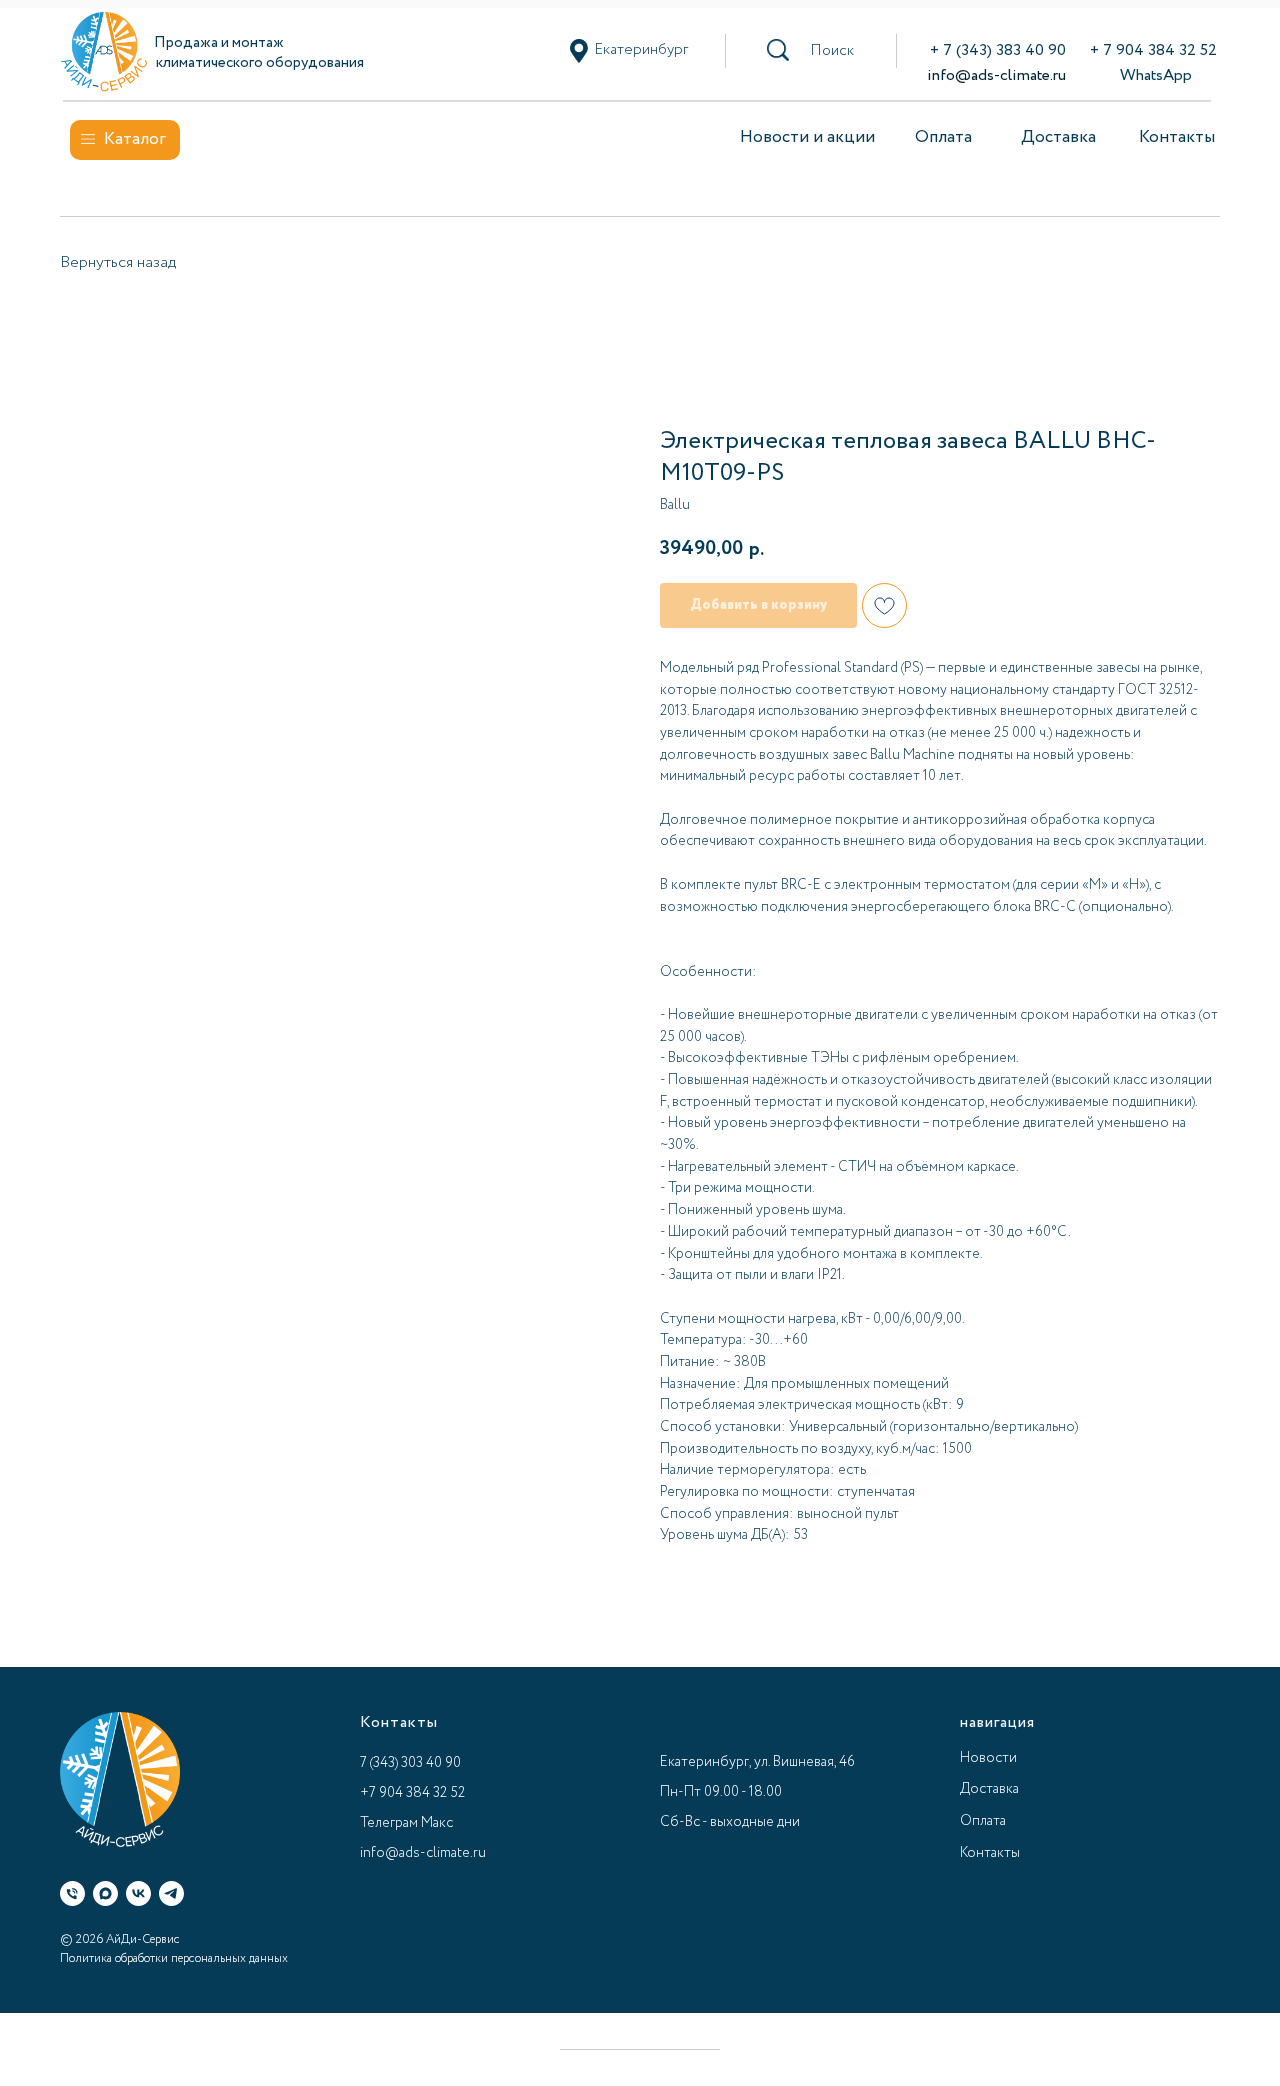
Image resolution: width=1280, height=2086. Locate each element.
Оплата (943, 137)
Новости (988, 1758)
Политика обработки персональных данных (174, 1958)
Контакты (1177, 137)
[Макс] (105, 1893)
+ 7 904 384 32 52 (1153, 50)
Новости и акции (807, 137)
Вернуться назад (118, 262)
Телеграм (389, 1823)
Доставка (1058, 137)
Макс (437, 1823)
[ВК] (138, 1893)
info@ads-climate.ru (996, 75)
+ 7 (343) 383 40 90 (998, 50)
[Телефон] (72, 1893)
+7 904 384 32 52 (412, 1793)
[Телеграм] (171, 1893)
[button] (832, 51)
